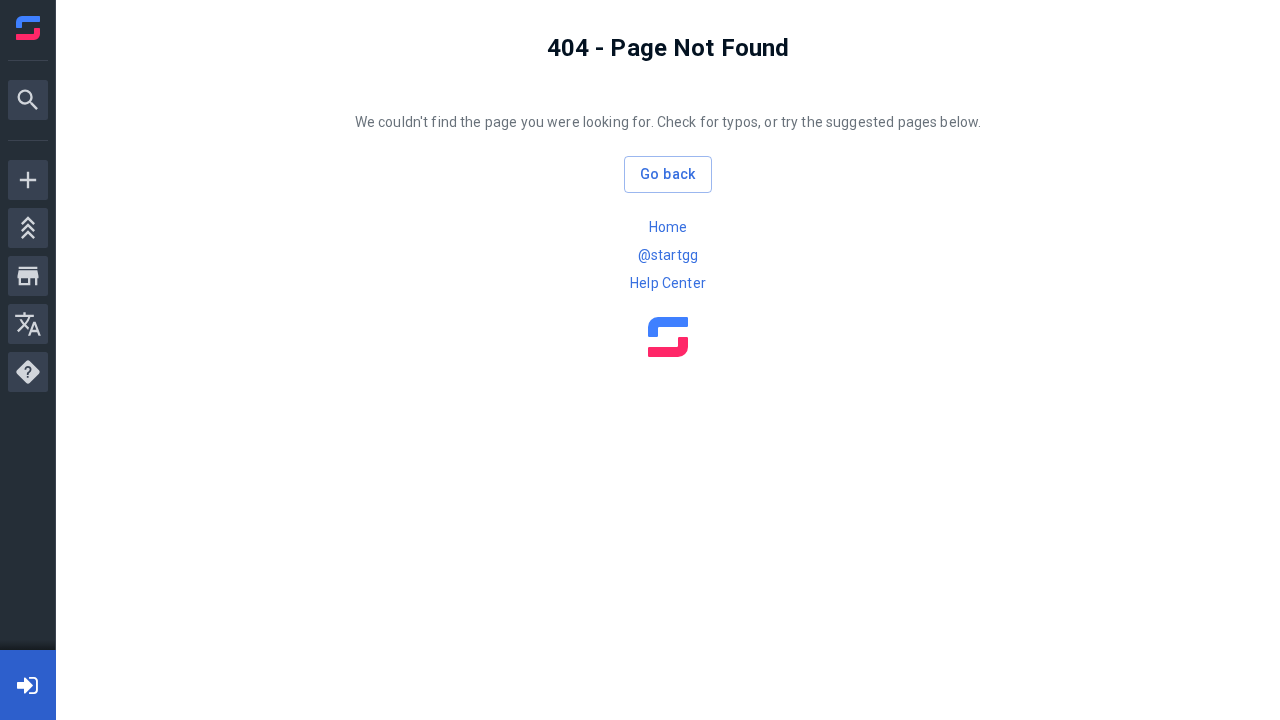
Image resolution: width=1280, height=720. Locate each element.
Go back (668, 174)
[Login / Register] (28, 685)
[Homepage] (28, 28)
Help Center (668, 283)
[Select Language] (28, 324)
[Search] (28, 100)
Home (668, 227)
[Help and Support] (28, 372)
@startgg (668, 255)
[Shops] (28, 276)
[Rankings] (28, 228)
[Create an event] (28, 180)
